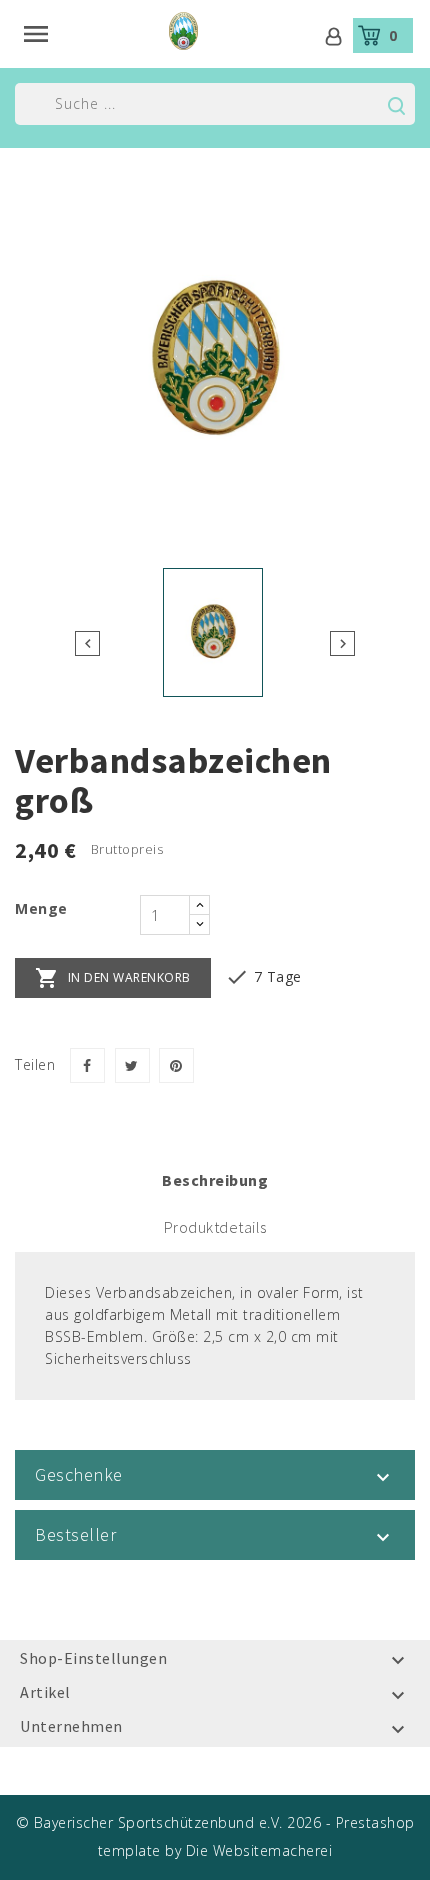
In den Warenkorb (113, 978)
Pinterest (176, 1065)
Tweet (132, 1065)
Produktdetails (215, 1227)
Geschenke (79, 1474)
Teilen (87, 1065)
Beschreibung (215, 1180)
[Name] (396, 106)
